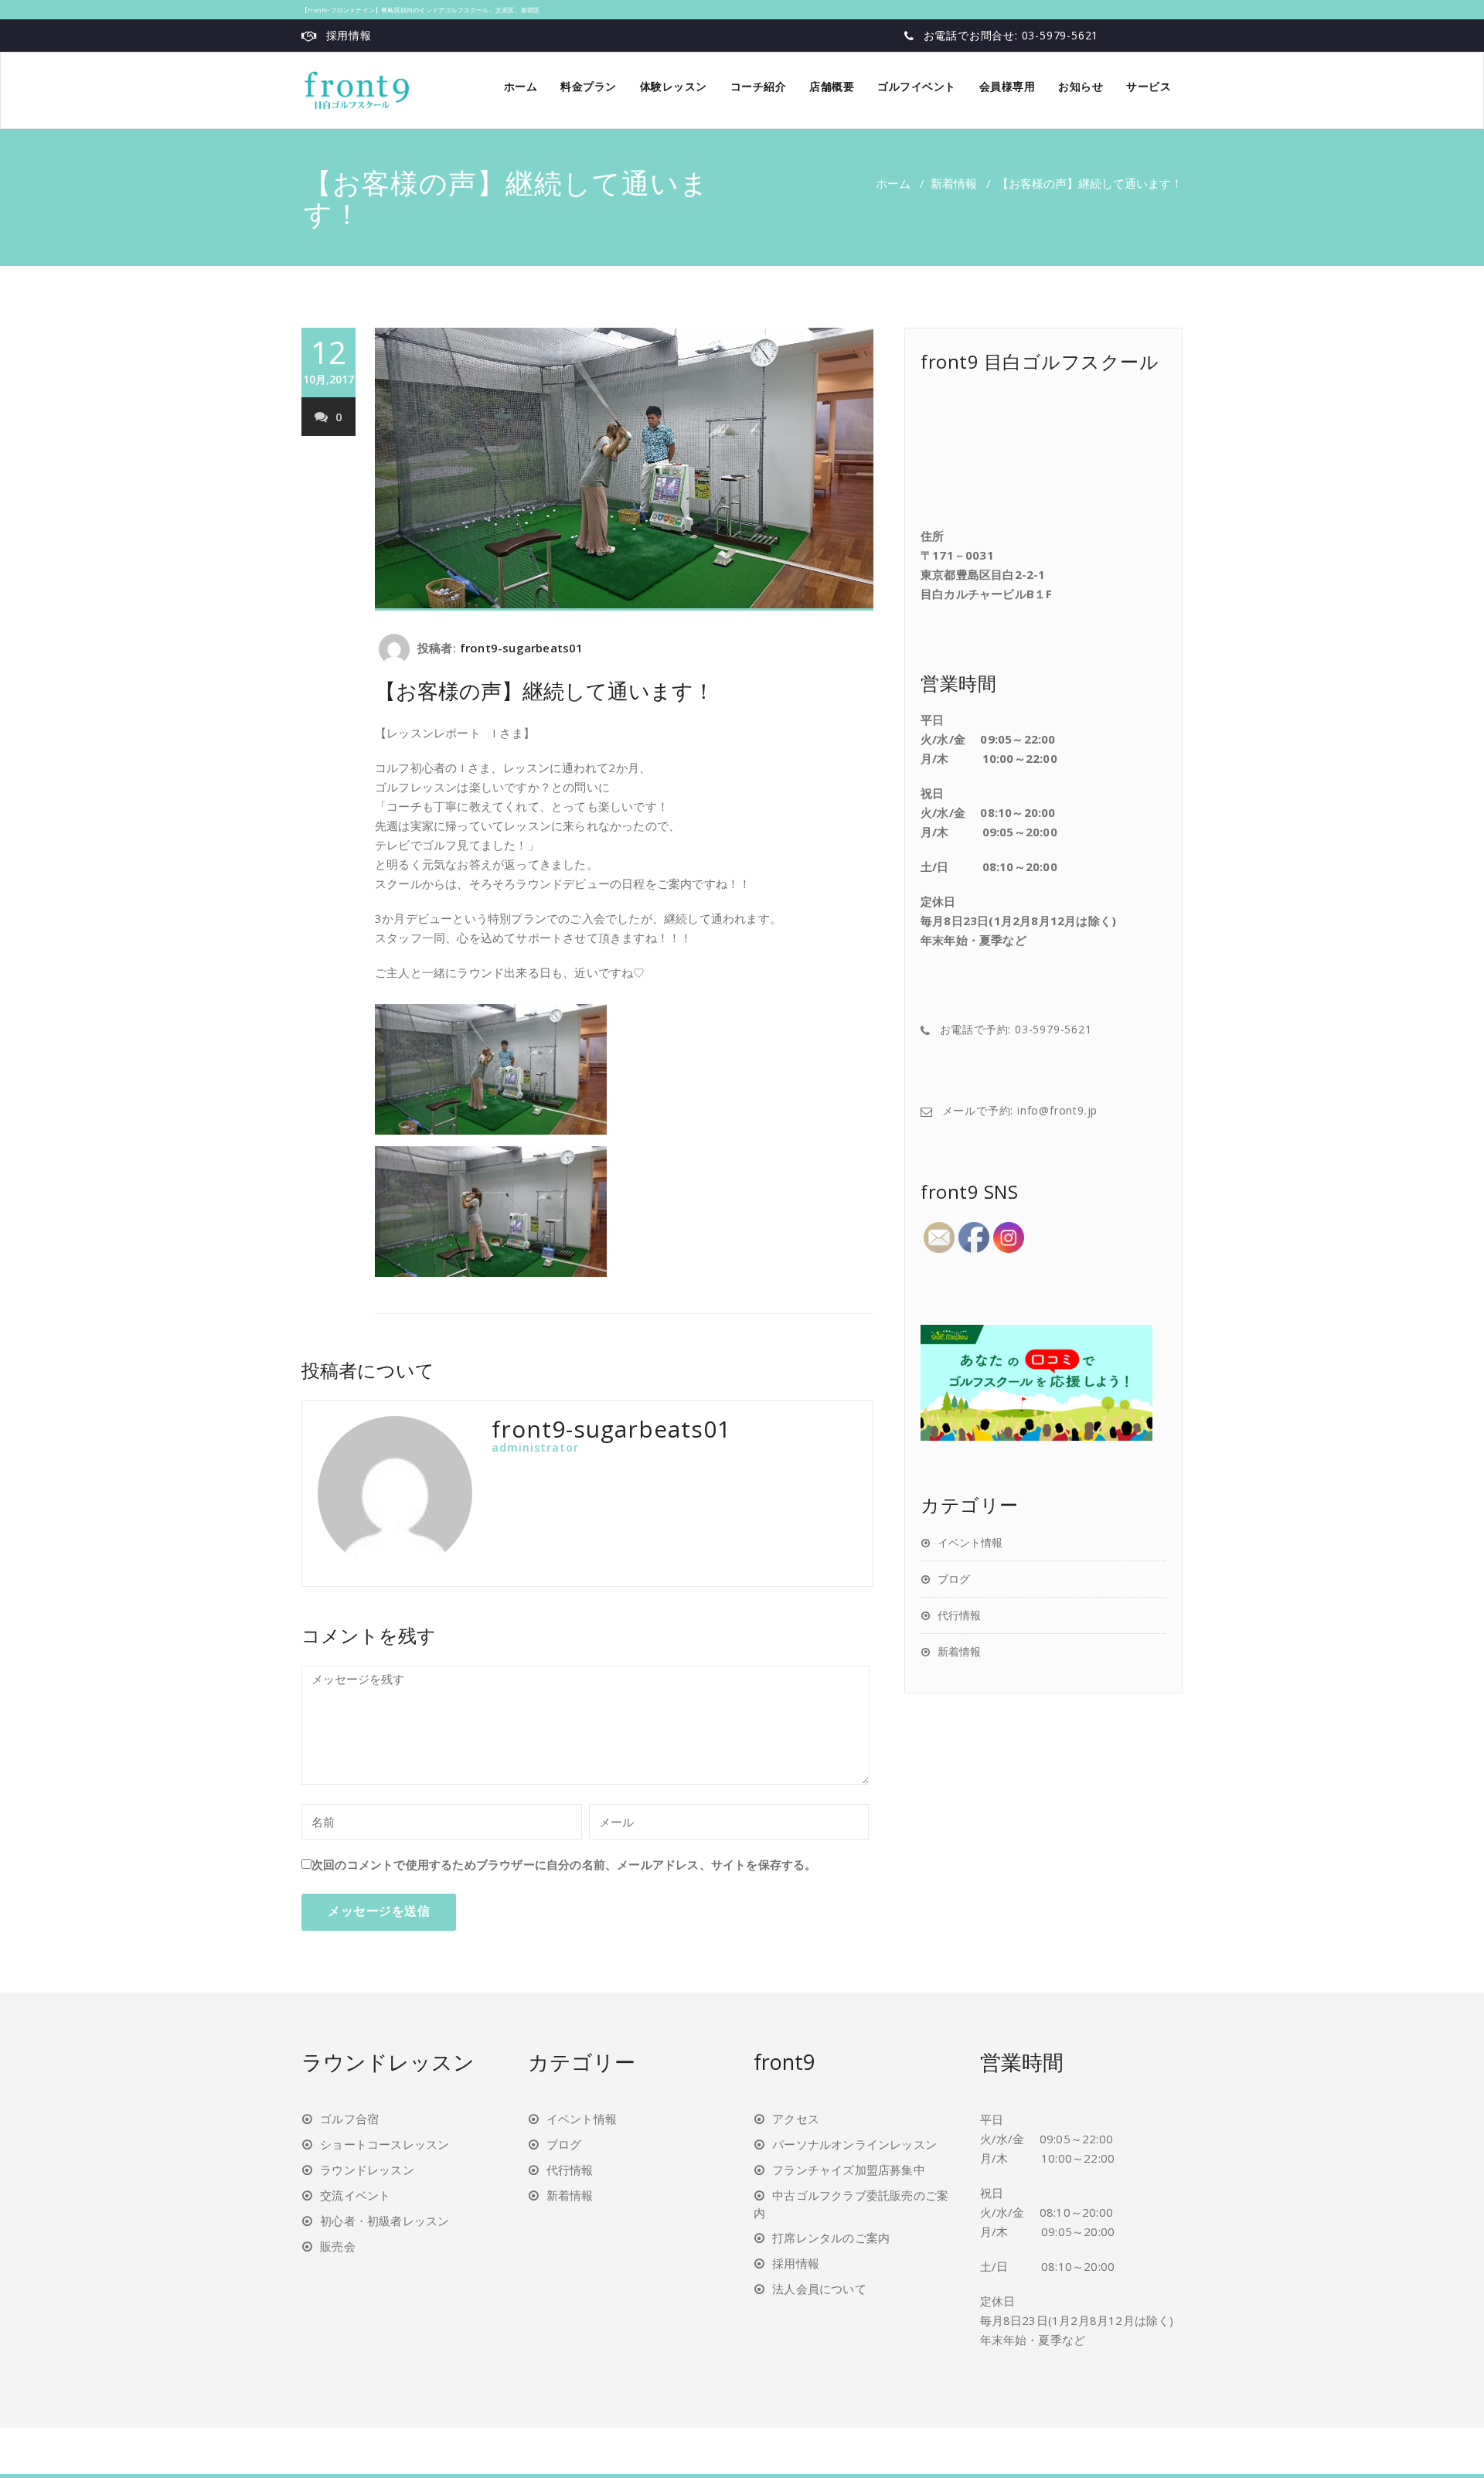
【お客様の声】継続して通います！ (545, 691)
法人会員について (819, 2289)
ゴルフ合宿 (349, 2119)
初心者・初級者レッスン (385, 2221)
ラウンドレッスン (367, 2170)
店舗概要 (832, 86)
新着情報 (954, 183)
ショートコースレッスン (385, 2144)
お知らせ (1081, 86)
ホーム (521, 86)
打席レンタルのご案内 (831, 2238)
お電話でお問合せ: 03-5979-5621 (1011, 35)
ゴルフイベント (917, 86)
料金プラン (589, 86)
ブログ (954, 1579)
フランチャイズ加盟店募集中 (849, 2170)
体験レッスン (674, 86)
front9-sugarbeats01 (522, 648)
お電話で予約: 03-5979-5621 (1016, 1029)
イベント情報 (970, 1542)
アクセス (796, 2119)
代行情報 (959, 1615)
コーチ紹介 (759, 86)
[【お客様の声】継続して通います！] (624, 469)
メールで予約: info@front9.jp (1020, 1110)
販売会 (338, 2246)
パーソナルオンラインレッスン (854, 2144)
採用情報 (349, 35)
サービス (1149, 86)
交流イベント (355, 2195)
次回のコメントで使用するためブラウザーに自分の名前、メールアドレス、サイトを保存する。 (564, 1864)
